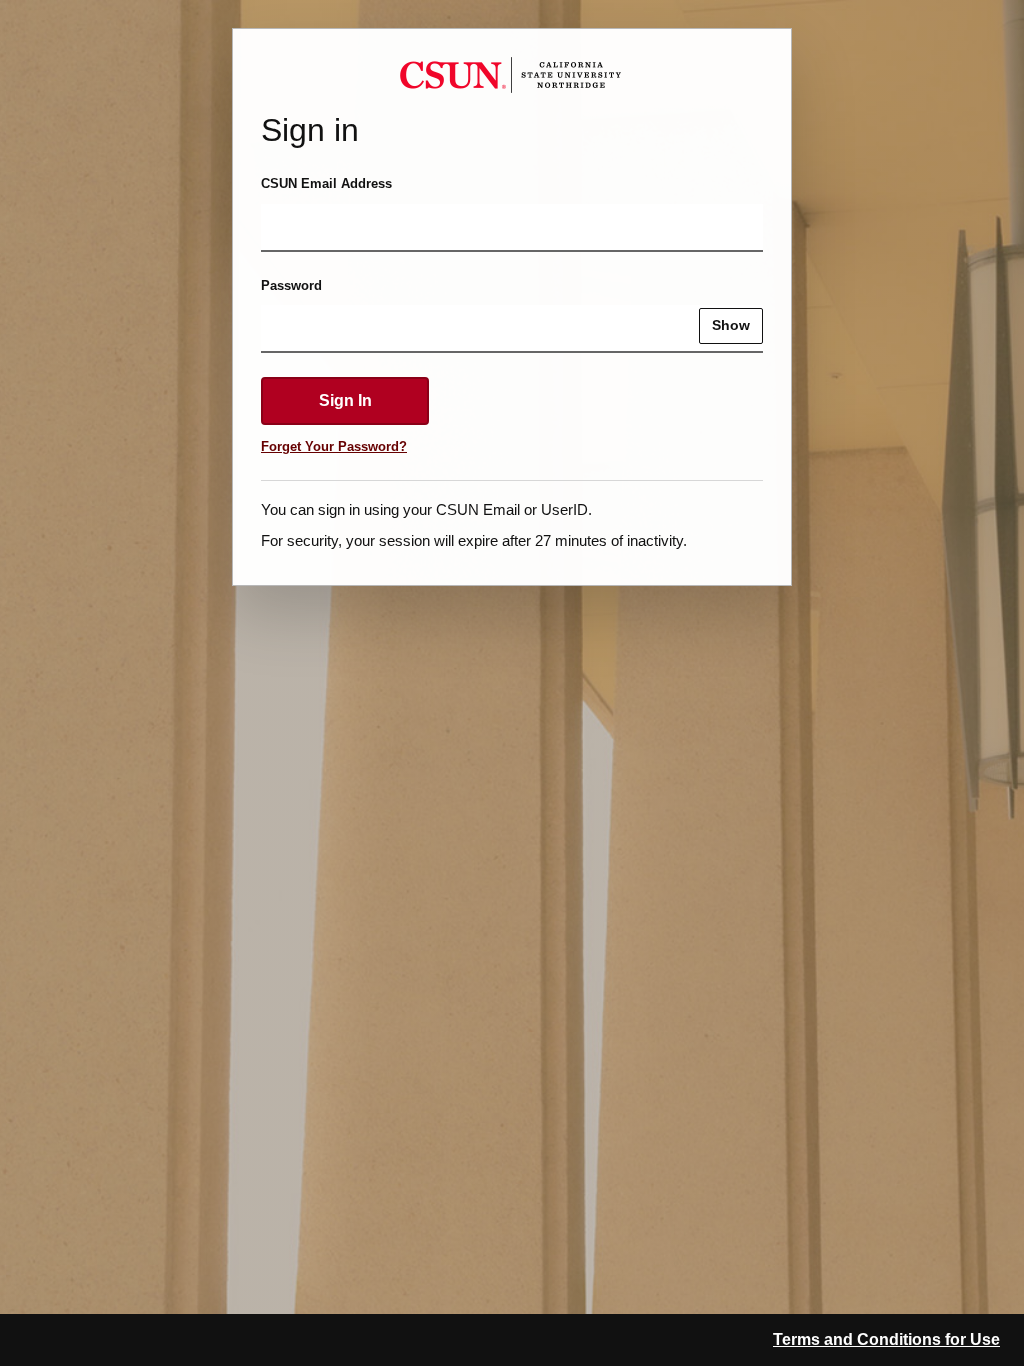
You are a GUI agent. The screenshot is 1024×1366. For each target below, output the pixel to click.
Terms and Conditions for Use (886, 1339)
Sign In (345, 400)
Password (291, 285)
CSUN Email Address (326, 183)
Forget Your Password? (334, 446)
